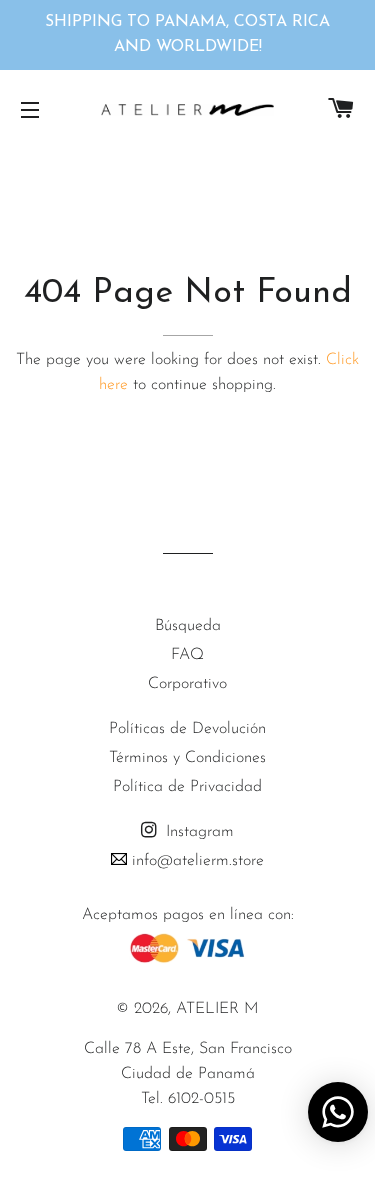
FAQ (187, 655)
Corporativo (187, 684)
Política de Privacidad (187, 787)
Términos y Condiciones (187, 758)
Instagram (197, 832)
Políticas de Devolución (187, 729)
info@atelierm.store (195, 861)
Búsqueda (188, 626)
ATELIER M (217, 1009)
